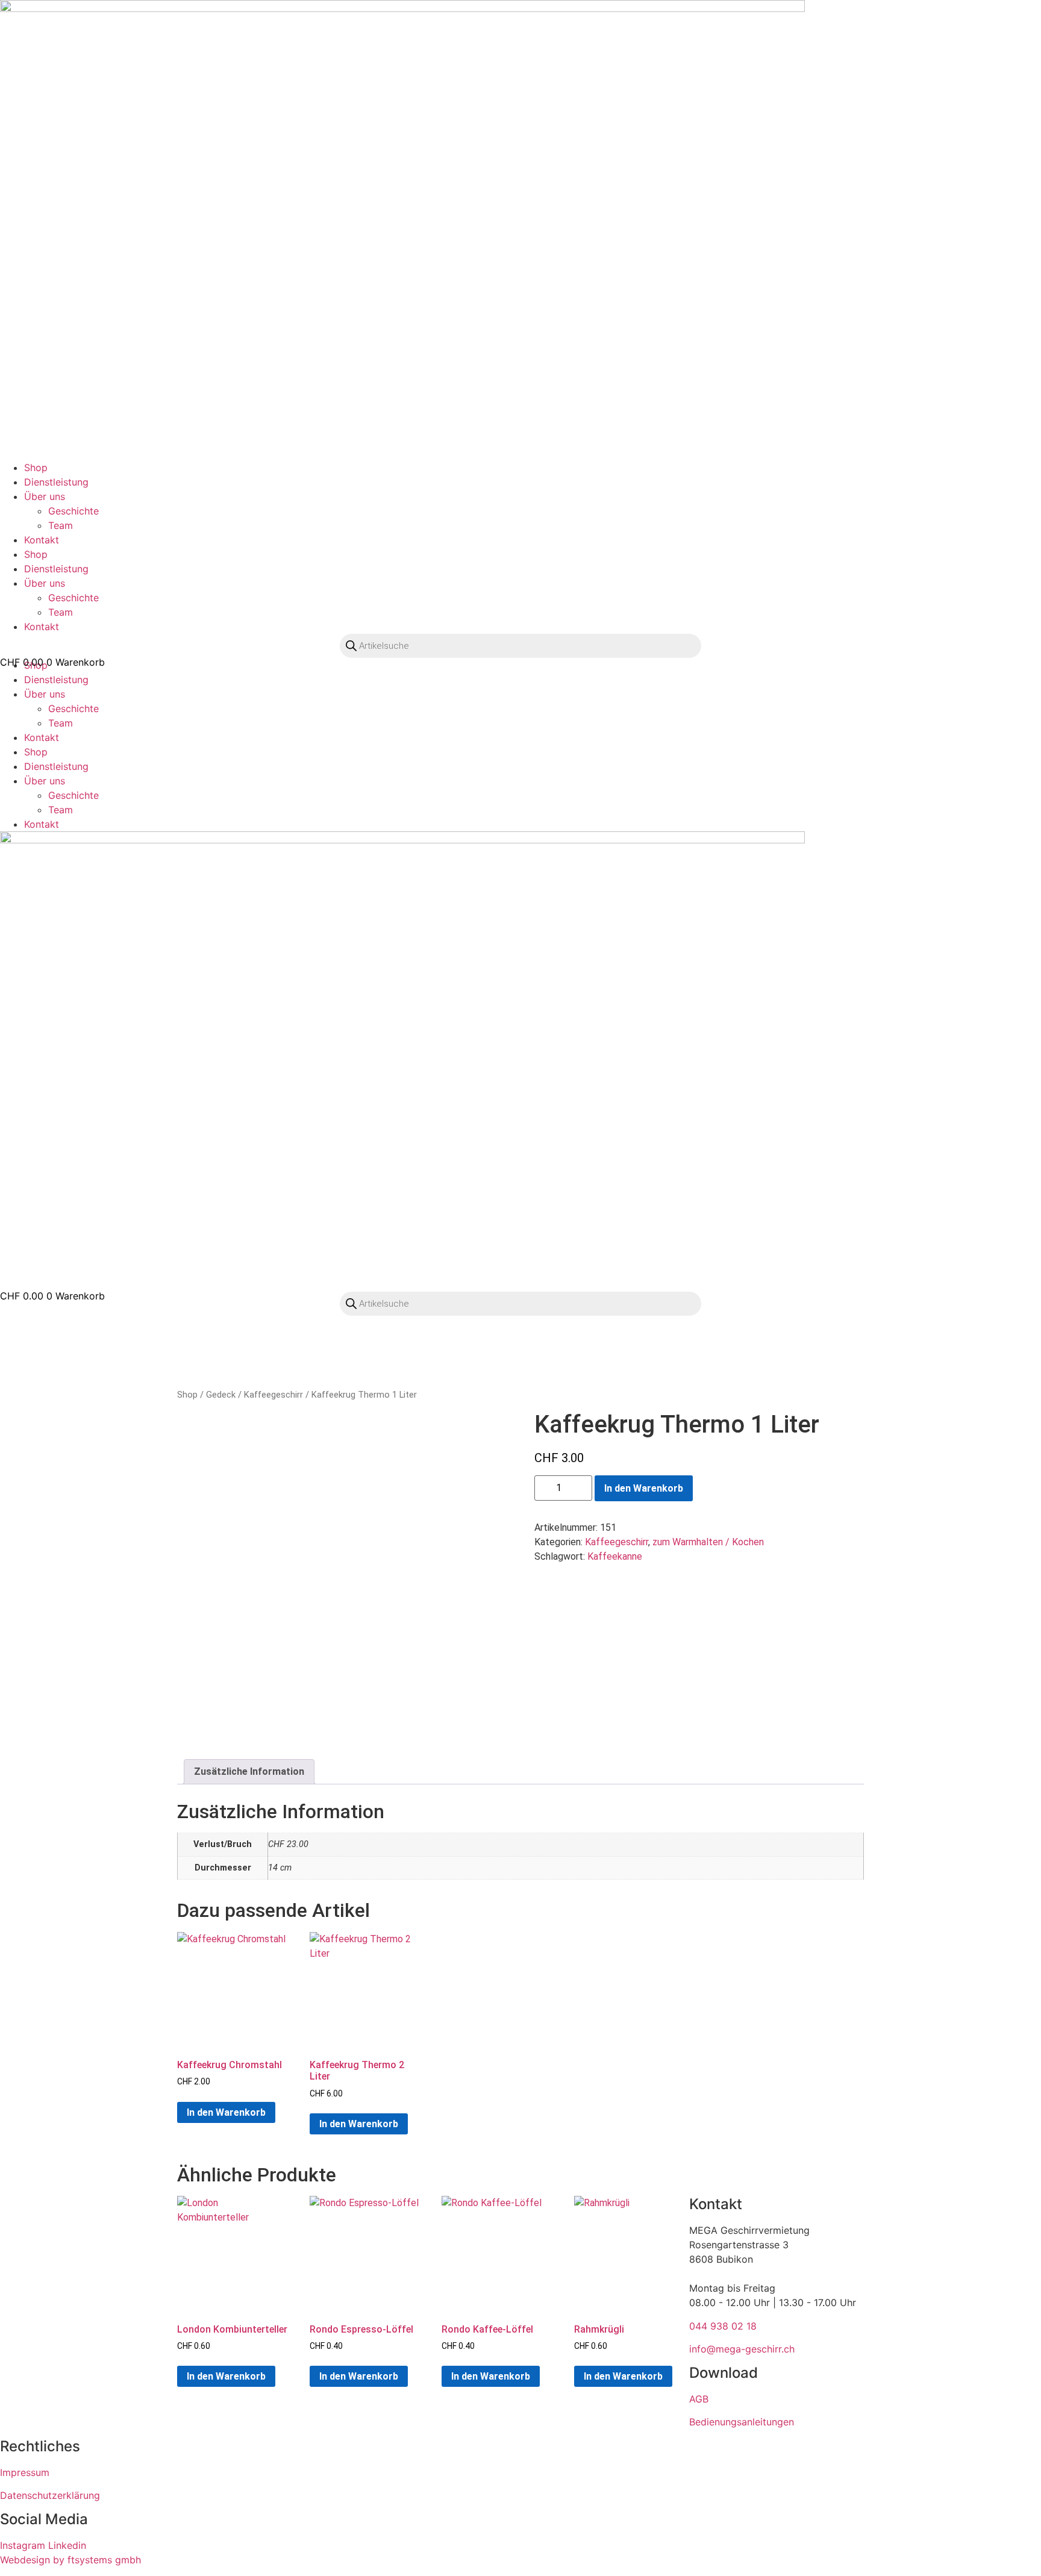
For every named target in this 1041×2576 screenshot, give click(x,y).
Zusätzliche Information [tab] (249, 1771)
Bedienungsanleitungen (742, 2422)
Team (61, 525)
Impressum (25, 2472)
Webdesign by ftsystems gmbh (70, 2560)
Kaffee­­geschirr (274, 1395)
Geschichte (73, 511)
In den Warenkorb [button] (226, 2112)
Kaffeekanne (615, 1556)
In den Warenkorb (644, 1488)
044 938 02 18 (723, 2326)
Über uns (45, 496)
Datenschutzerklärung (50, 2495)
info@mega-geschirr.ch (742, 2349)
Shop (36, 467)
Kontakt (42, 540)
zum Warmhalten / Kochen (708, 1542)
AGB (699, 2399)
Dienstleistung (56, 482)
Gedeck (221, 1395)
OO (15, 674)
